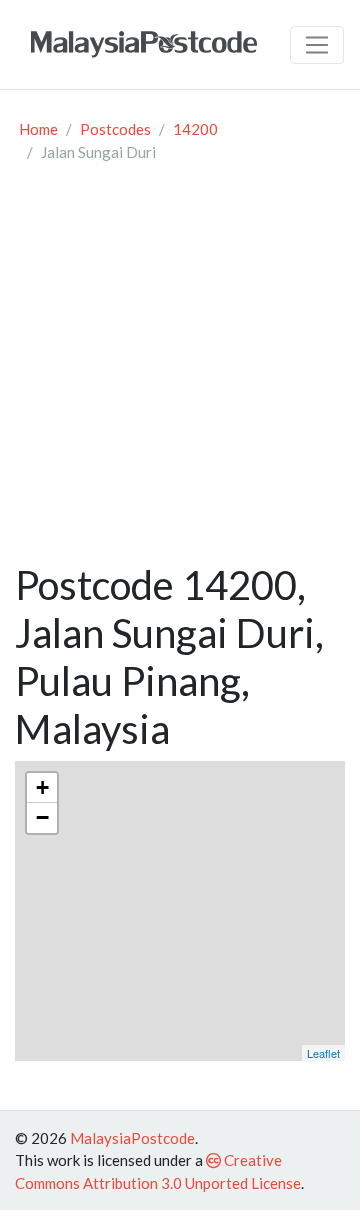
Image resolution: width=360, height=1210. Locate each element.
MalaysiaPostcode (132, 1138)
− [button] (42, 817)
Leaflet (323, 1053)
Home (38, 129)
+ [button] (42, 787)
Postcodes (115, 129)
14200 (195, 129)
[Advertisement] (180, 371)
